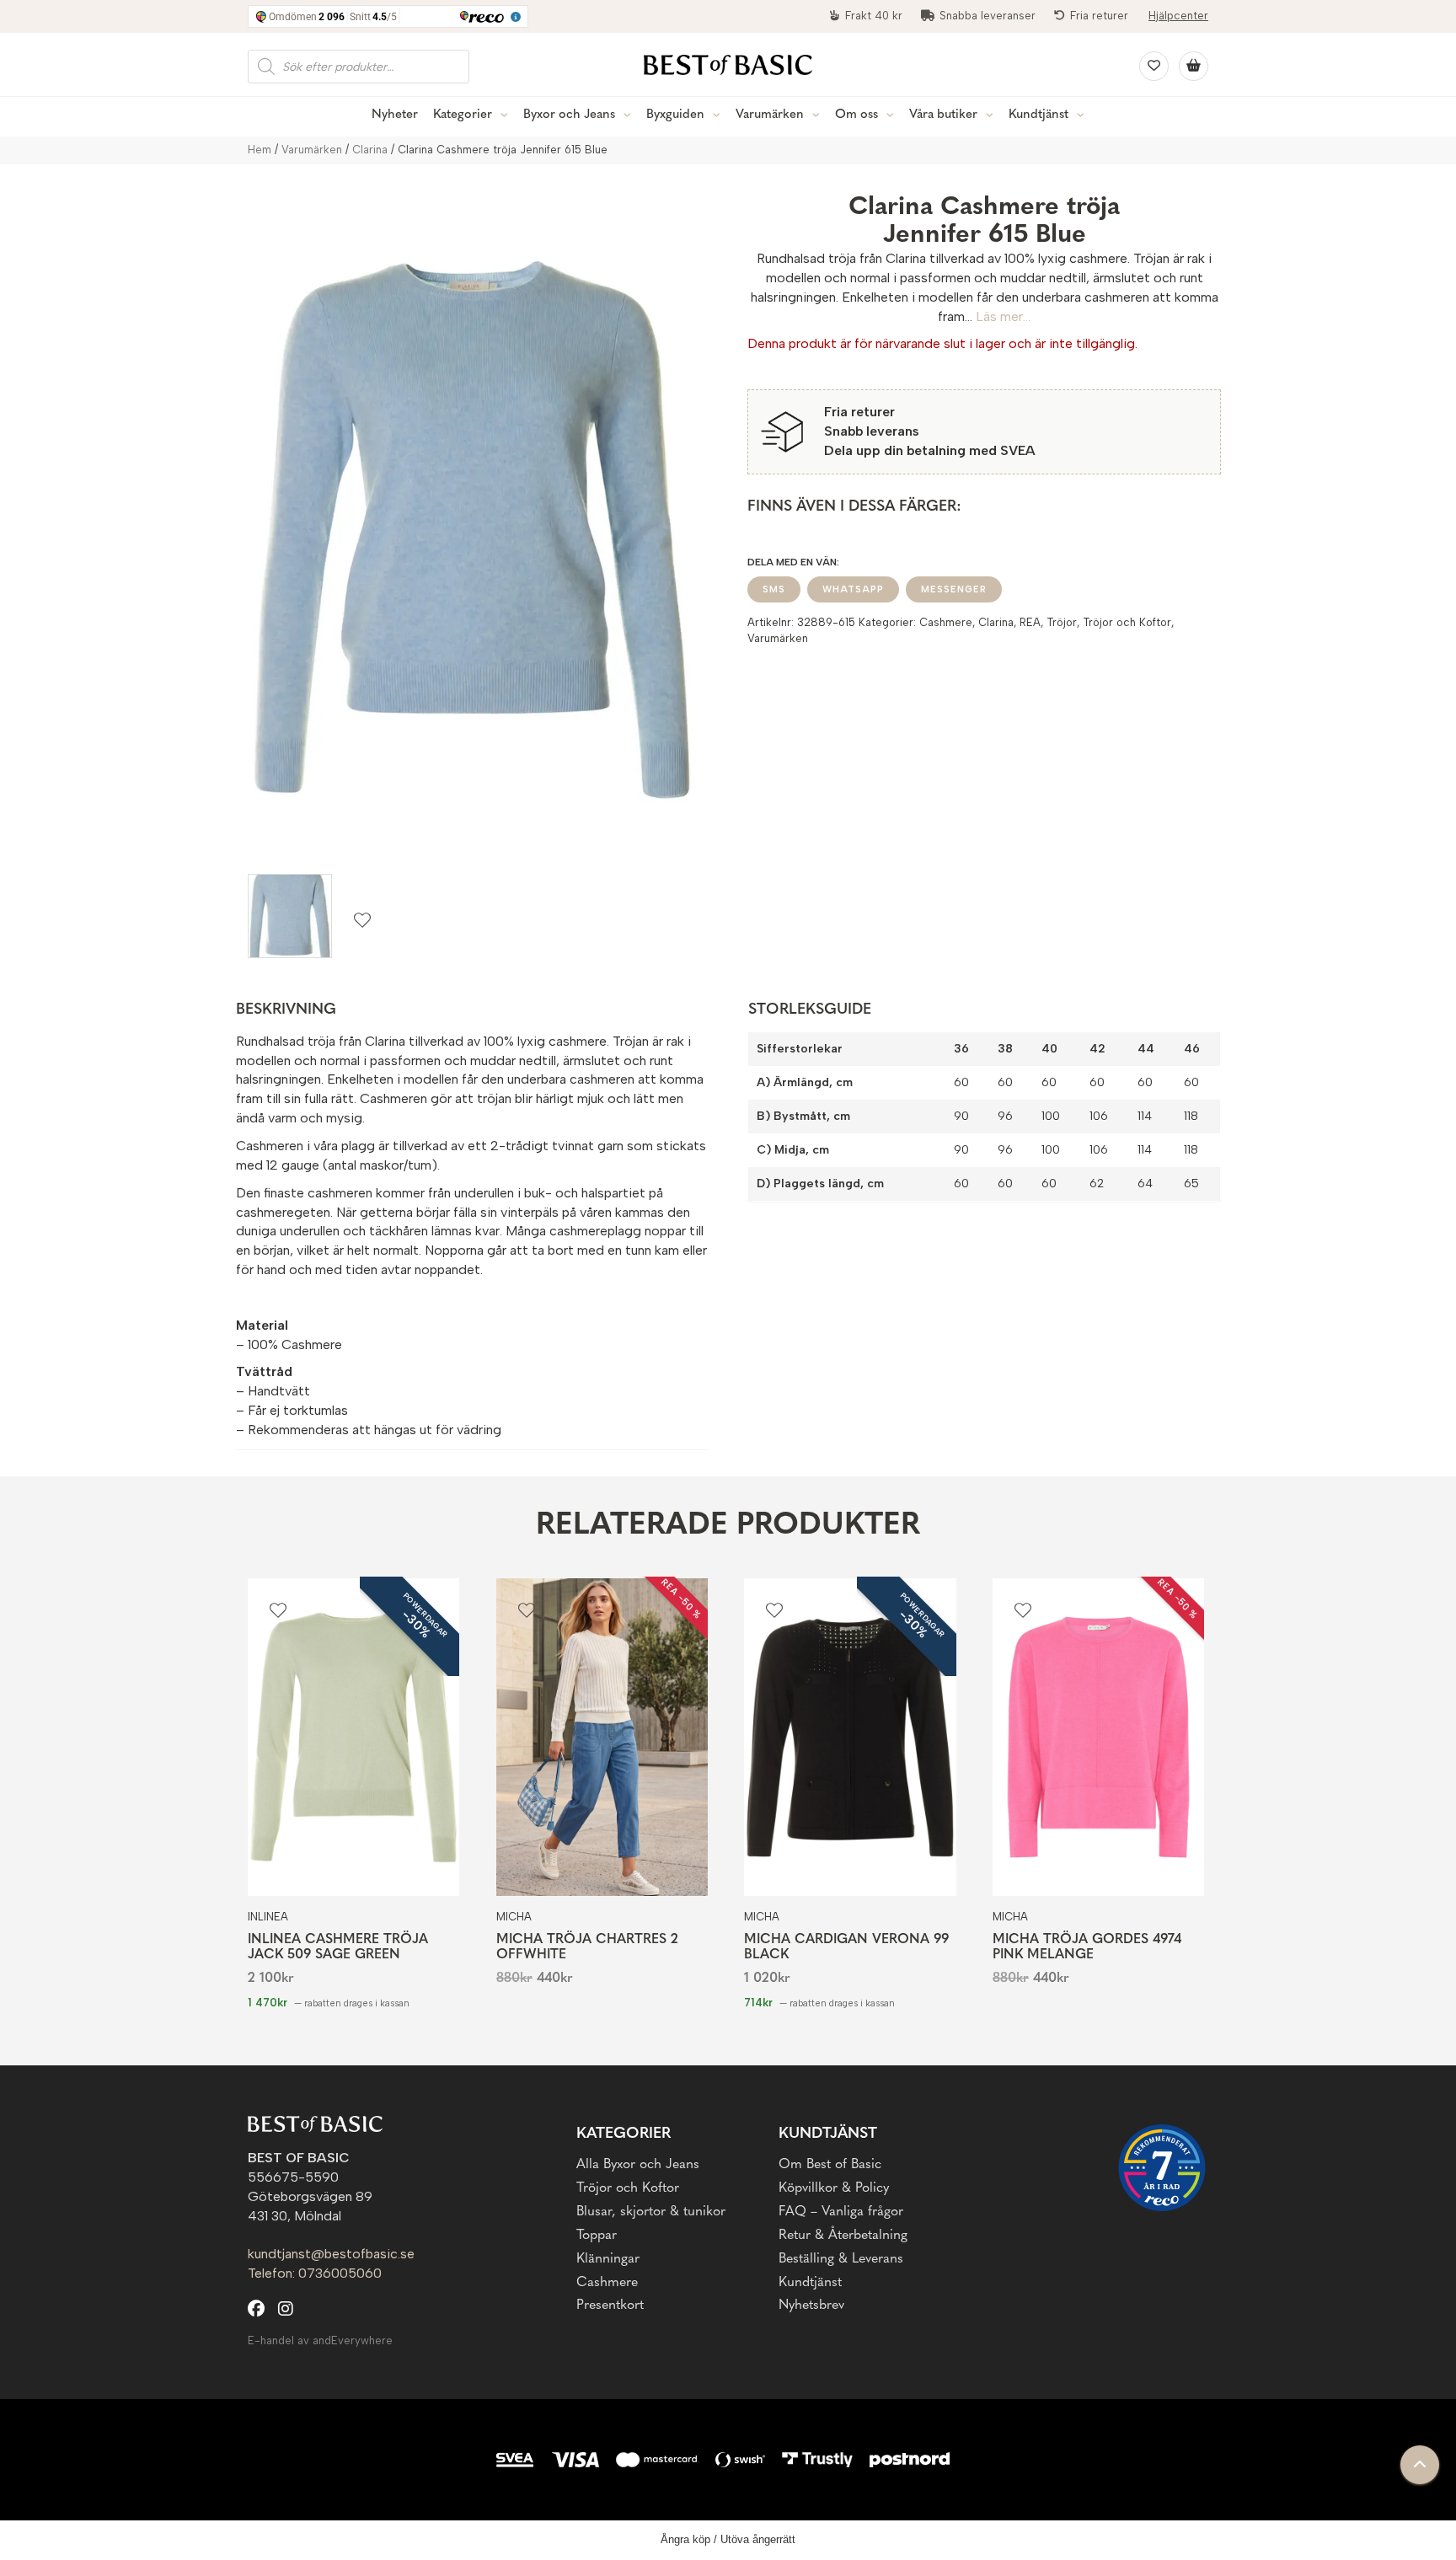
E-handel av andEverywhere (320, 2340)
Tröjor (1062, 622)
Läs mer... (1003, 316)
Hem (260, 150)
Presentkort (610, 2306)
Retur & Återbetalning (843, 2236)
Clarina (370, 150)
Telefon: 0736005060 (315, 2273)
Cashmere (946, 622)
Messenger (954, 589)
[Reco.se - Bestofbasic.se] (1162, 2168)
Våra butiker (943, 115)
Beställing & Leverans (841, 2259)
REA (1030, 622)
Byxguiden (675, 115)
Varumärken (770, 115)
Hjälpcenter (1178, 16)
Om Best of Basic (830, 2165)
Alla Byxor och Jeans (638, 2165)
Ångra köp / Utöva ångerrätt (728, 2539)
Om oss (856, 115)
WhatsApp (853, 589)
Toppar (597, 2236)
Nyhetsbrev (811, 2306)
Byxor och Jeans (569, 115)
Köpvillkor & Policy (834, 2188)
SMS (774, 589)
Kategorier (463, 115)
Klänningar (608, 2259)
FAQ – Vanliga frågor (841, 2212)
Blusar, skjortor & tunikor (651, 2212)
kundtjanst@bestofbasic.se (331, 2254)
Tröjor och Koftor (1127, 622)
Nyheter (395, 115)
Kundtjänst (1038, 115)
